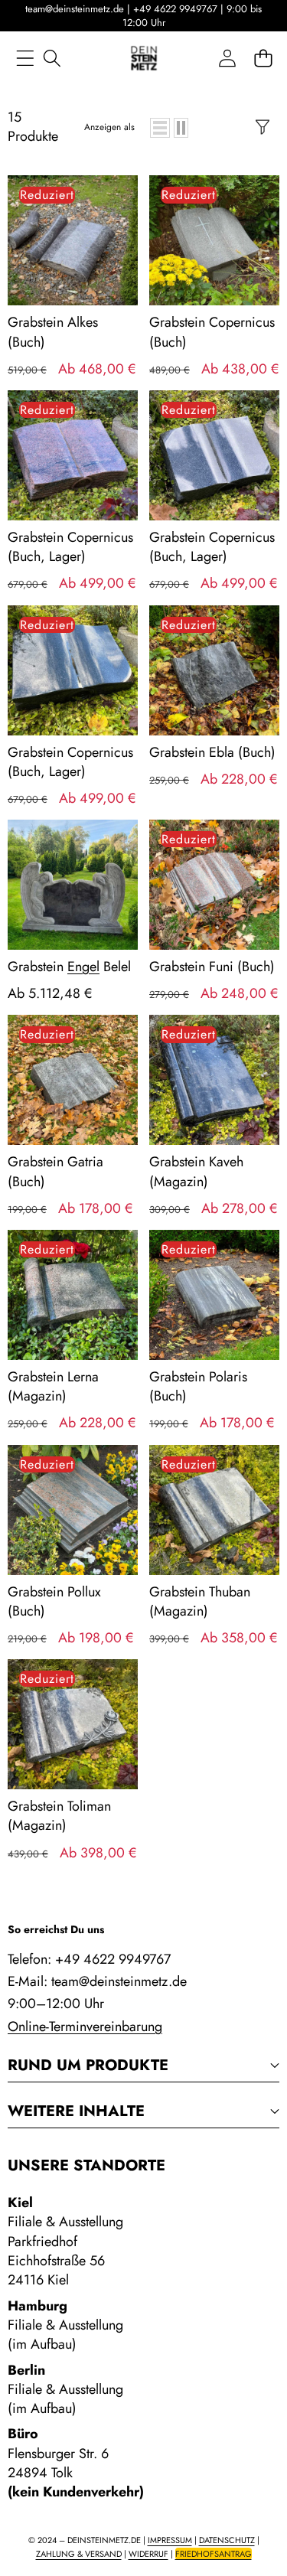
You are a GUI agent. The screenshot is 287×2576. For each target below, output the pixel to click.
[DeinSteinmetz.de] (144, 58)
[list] (160, 128)
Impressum (170, 2540)
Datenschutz (227, 2540)
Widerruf (148, 2554)
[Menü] (25, 59)
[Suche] (52, 59)
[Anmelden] (227, 59)
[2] (181, 128)
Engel (83, 967)
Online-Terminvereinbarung (85, 2027)
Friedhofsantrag (214, 2554)
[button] (263, 59)
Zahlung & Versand (79, 2554)
